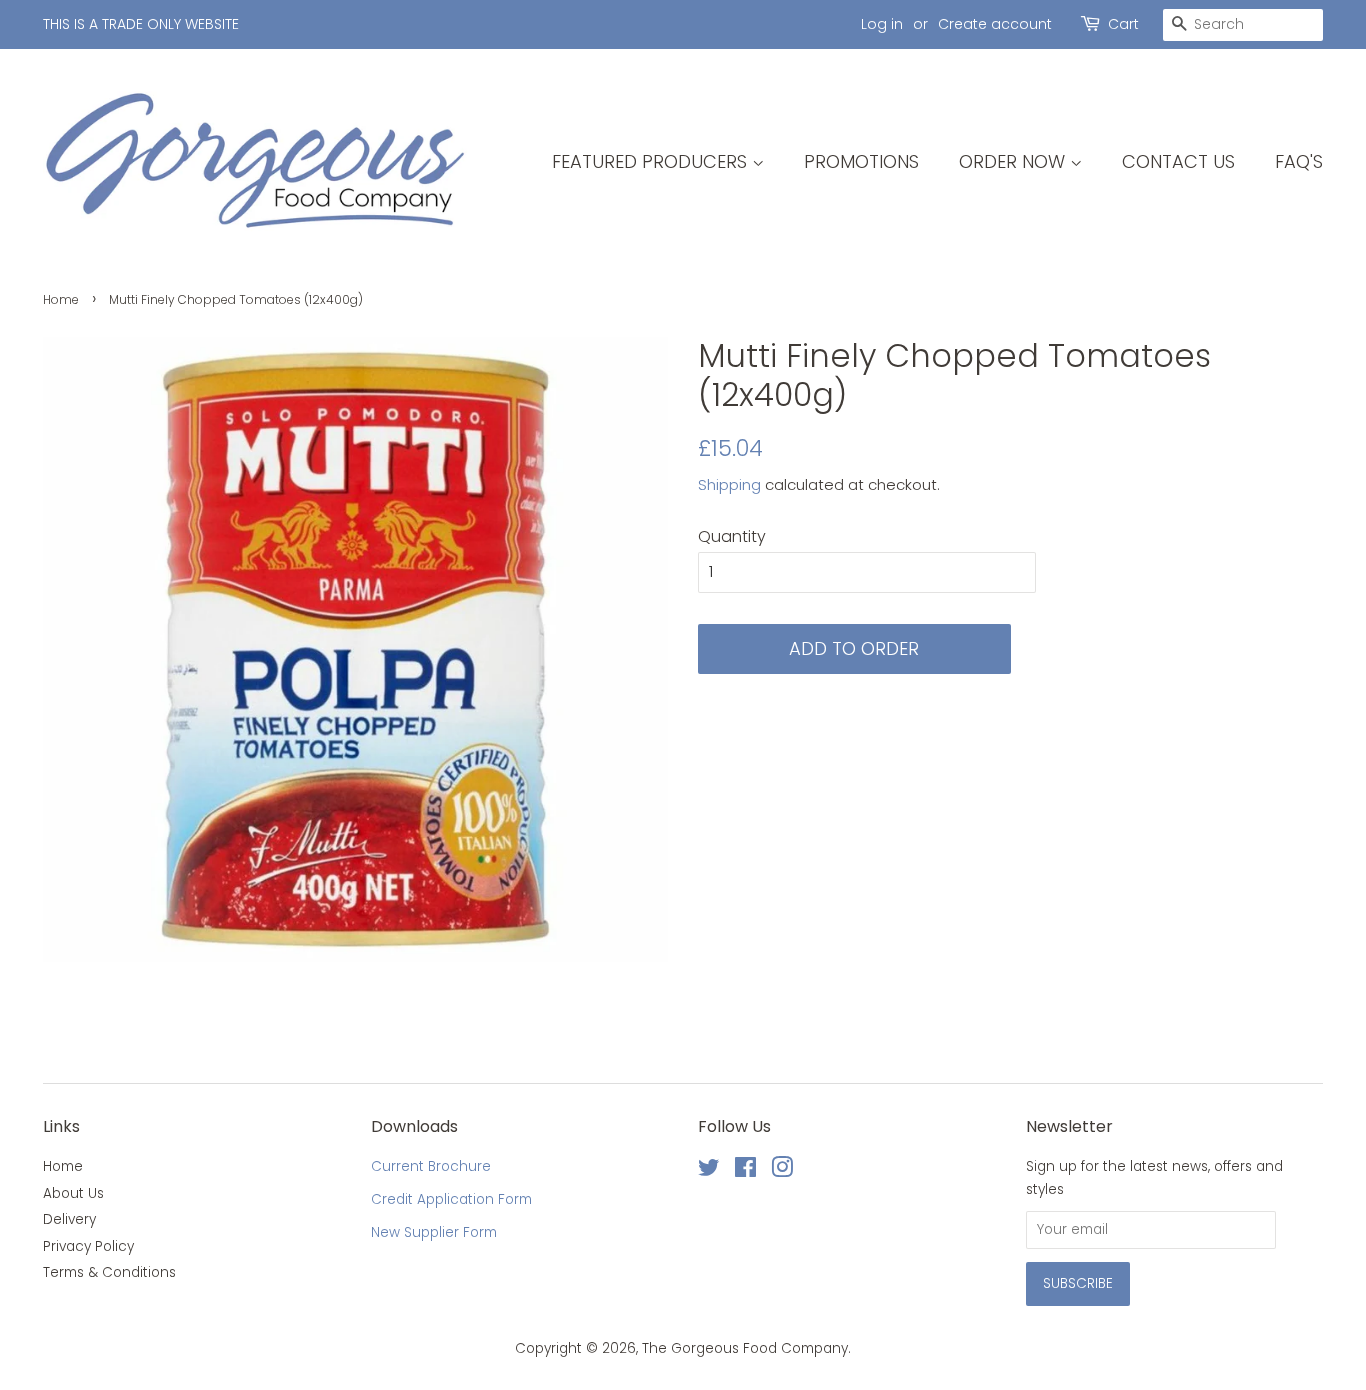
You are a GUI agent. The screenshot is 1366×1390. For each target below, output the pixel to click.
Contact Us (1178, 161)
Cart (1123, 24)
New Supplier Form (434, 1232)
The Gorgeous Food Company (745, 1348)
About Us (73, 1193)
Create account (995, 24)
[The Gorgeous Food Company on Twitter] (709, 1171)
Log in (882, 24)
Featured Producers (652, 161)
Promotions (861, 161)
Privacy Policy (88, 1246)
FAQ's (1299, 161)
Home (61, 299)
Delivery (69, 1219)
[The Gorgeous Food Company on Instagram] (782, 1171)
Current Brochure (431, 1166)
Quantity (732, 536)
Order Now (1014, 161)
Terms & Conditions (109, 1272)
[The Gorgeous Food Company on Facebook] (745, 1171)
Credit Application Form (451, 1199)
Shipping (729, 484)
